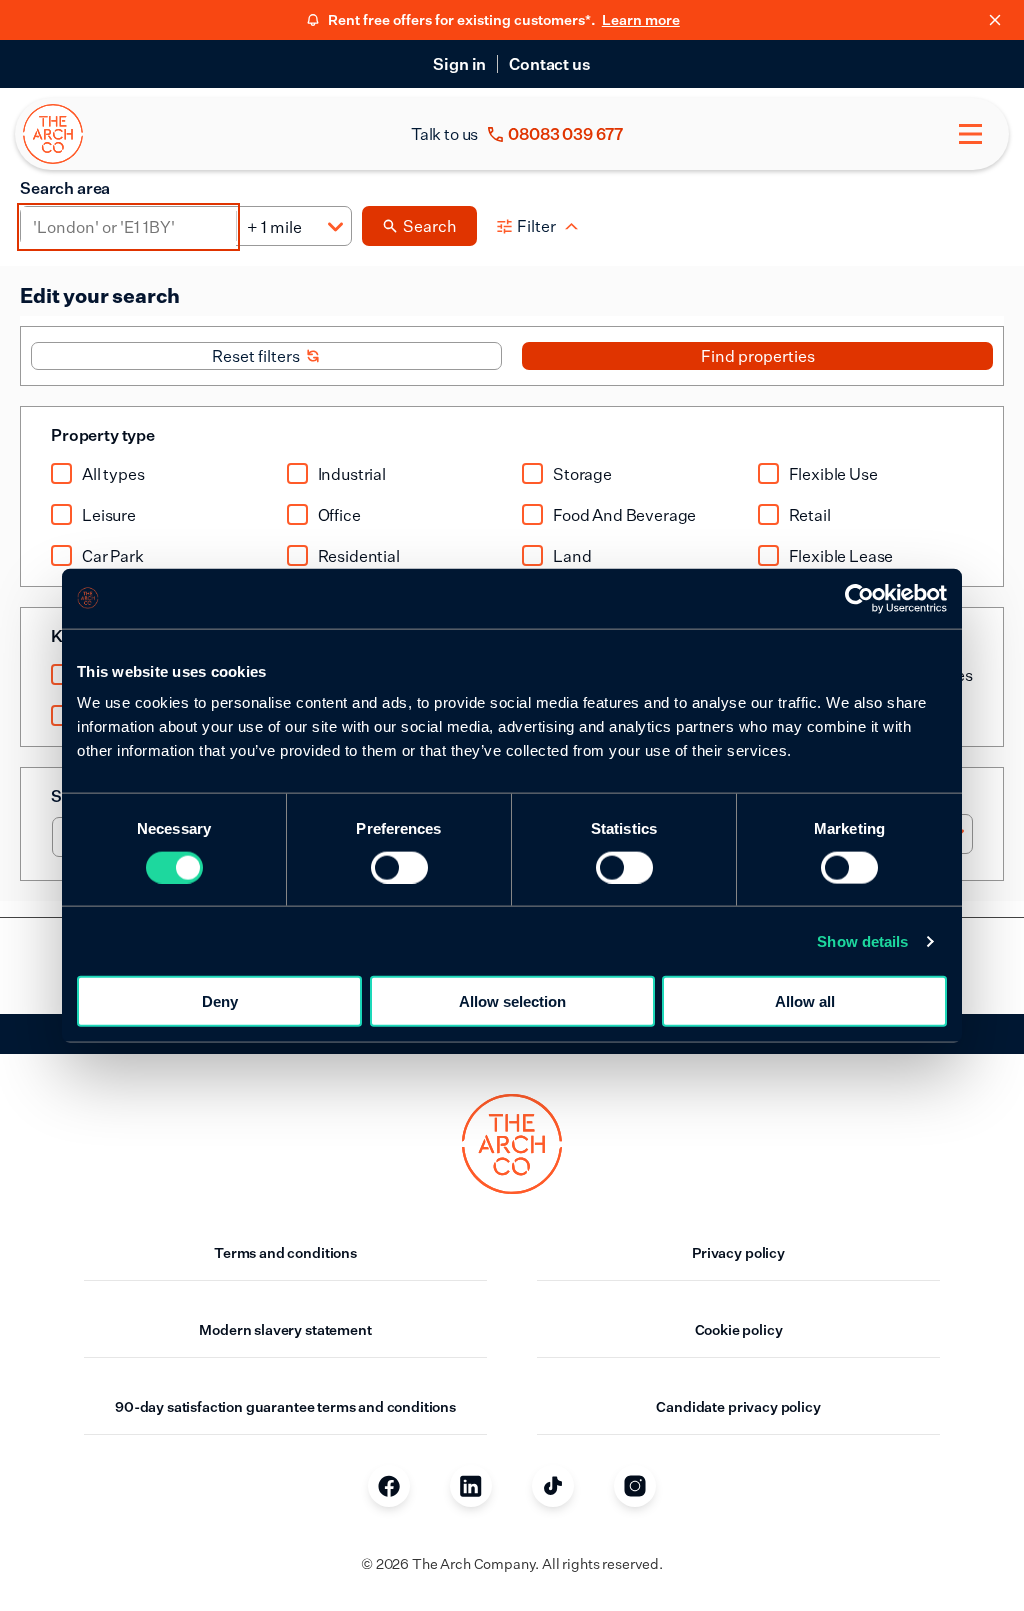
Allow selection (512, 1001)
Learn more (641, 19)
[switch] (399, 867)
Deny (220, 1001)
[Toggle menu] (970, 134)
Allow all (805, 1001)
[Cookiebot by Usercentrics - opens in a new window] (859, 598)
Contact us (549, 64)
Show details (862, 940)
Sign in (459, 64)
